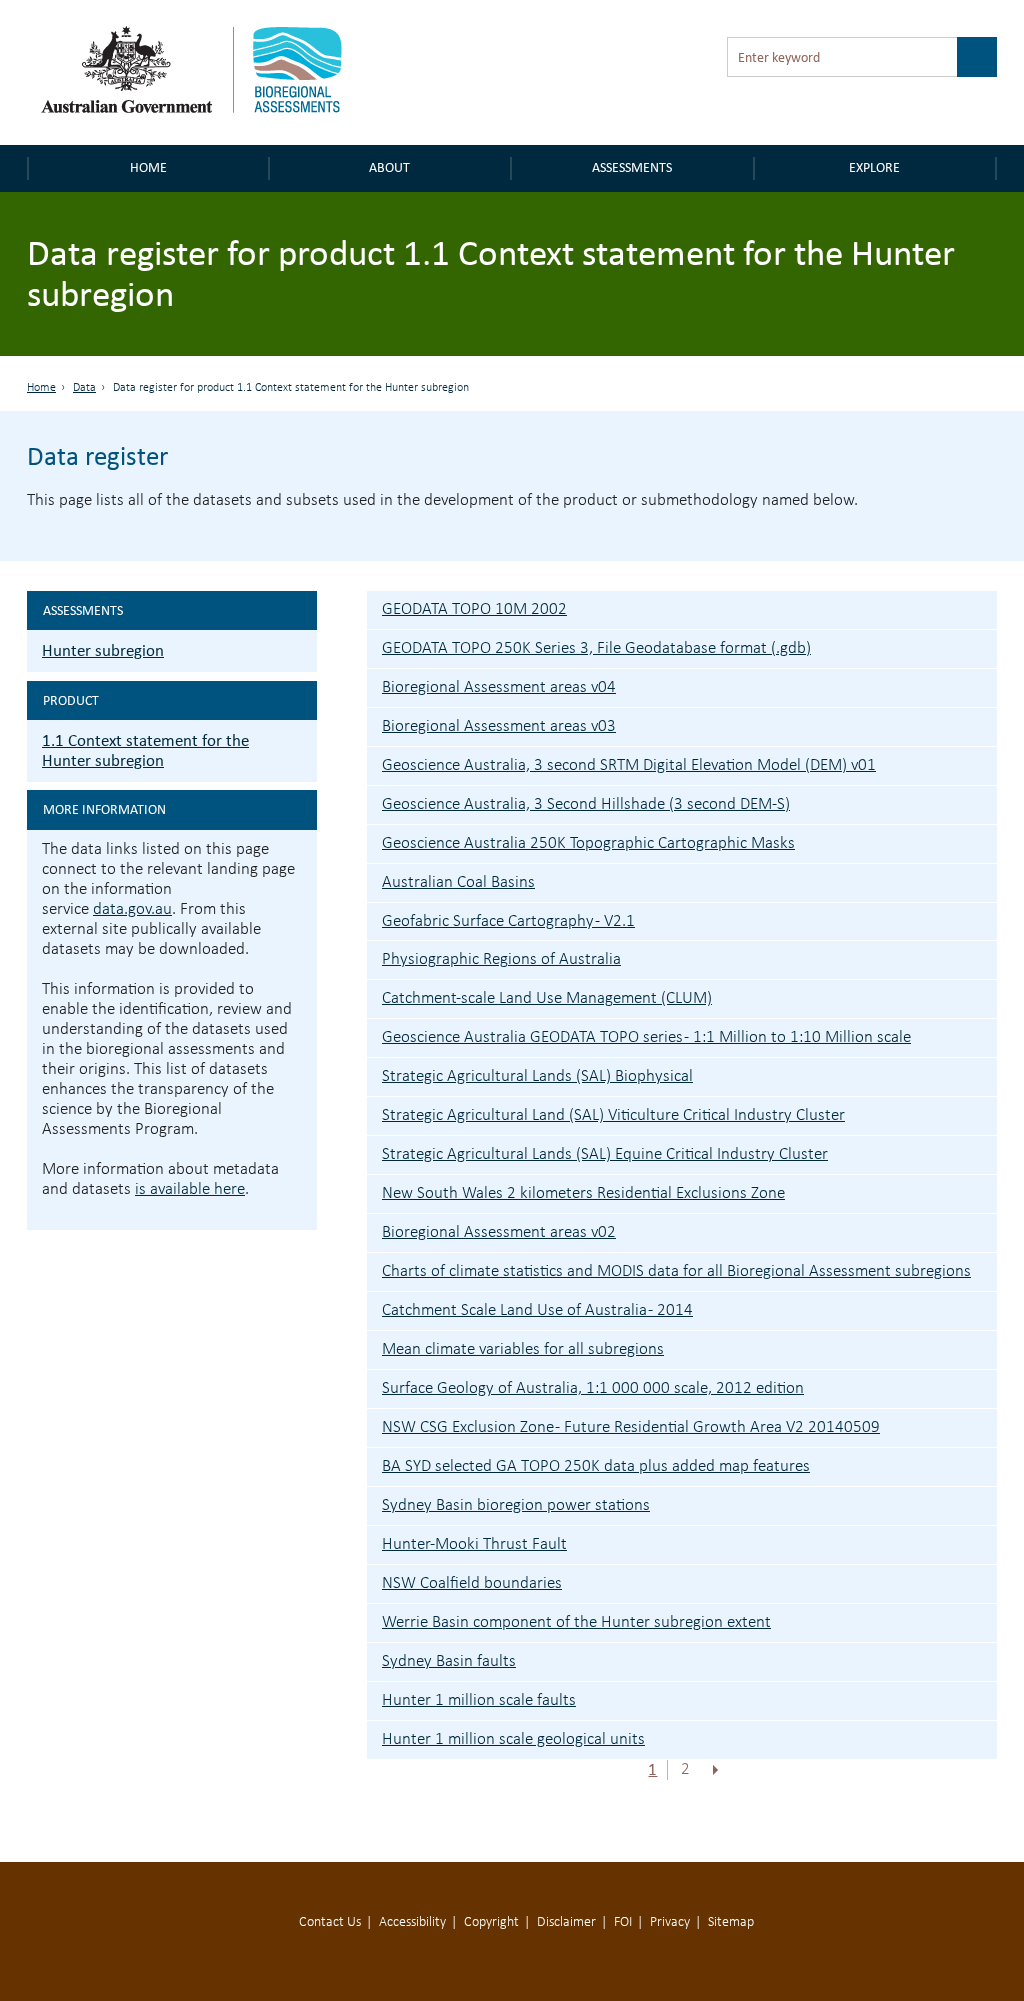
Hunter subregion (103, 650)
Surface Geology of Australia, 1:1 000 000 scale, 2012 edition (593, 1388)
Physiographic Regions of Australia (501, 959)
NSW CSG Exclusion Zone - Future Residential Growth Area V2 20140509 (631, 1427)
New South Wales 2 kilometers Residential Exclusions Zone (583, 1193)
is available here (190, 1189)
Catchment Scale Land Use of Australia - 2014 (537, 1310)
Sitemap (731, 1922)
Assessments (632, 167)
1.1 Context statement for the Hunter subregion (145, 750)
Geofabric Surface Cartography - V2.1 (508, 921)
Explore (874, 167)
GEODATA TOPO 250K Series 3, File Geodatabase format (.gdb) (596, 648)
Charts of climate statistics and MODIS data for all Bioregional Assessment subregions (676, 1271)
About (389, 167)
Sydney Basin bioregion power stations (516, 1505)
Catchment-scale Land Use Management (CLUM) (547, 998)
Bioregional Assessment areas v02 (499, 1232)
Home (148, 167)
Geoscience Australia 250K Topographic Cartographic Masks (588, 843)
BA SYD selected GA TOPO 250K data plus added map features (596, 1466)
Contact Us (330, 1922)
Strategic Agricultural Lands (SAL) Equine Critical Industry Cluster (605, 1154)
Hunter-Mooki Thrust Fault (474, 1544)
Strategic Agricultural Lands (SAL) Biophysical (537, 1076)
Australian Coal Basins (458, 882)
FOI (623, 1922)
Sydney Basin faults (449, 1661)
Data (84, 388)
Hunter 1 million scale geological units (513, 1739)
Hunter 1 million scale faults (479, 1700)
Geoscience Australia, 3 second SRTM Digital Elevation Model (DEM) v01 (629, 765)
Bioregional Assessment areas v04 (499, 687)
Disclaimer (566, 1922)
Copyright (491, 1922)
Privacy (670, 1922)
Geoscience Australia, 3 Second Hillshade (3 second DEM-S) (586, 804)
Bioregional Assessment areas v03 (499, 726)
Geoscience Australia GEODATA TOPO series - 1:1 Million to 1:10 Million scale (646, 1037)
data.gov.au (132, 909)
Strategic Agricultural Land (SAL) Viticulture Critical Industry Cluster (613, 1115)
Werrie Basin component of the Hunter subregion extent (576, 1622)
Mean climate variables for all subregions (523, 1349)
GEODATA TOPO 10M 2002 (474, 609)
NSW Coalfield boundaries (472, 1583)
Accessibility (412, 1922)
